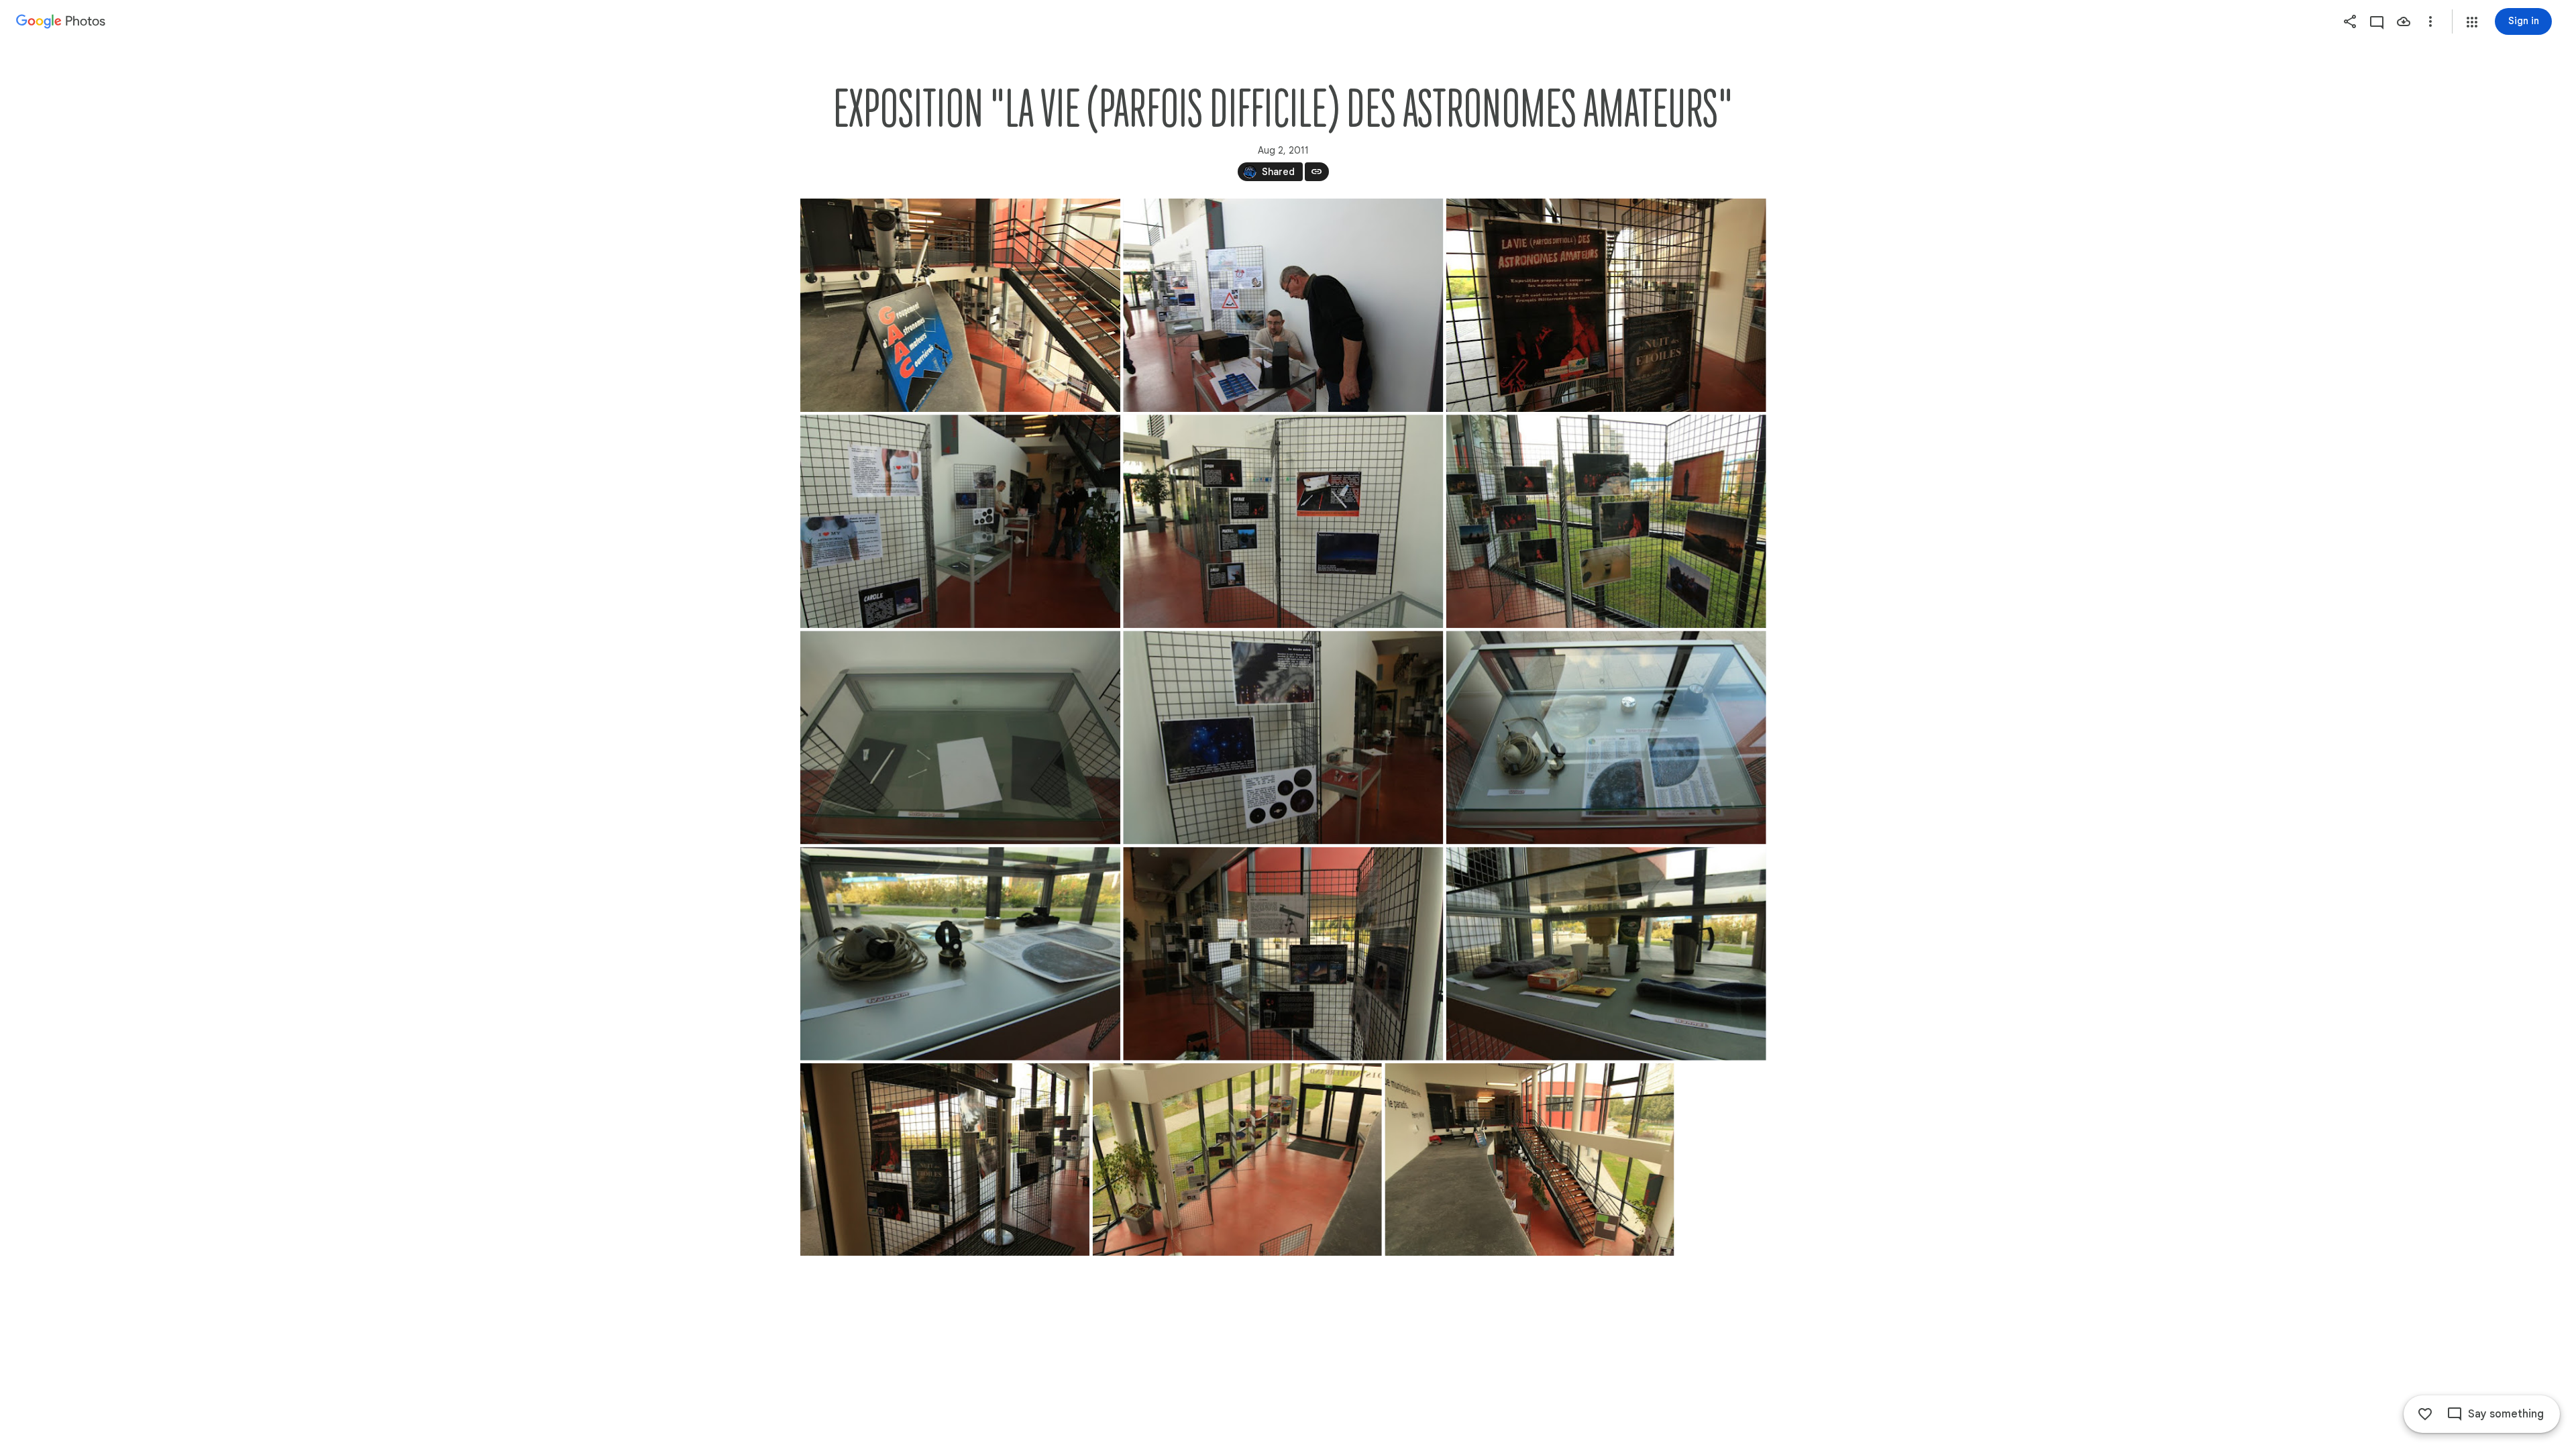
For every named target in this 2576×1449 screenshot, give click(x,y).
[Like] (2425, 1414)
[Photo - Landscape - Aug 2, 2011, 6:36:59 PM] (1606, 305)
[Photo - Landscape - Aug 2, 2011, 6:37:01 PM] (960, 305)
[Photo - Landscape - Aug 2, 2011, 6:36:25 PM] (1283, 305)
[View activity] (2377, 21)
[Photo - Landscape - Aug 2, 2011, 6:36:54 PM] (945, 1160)
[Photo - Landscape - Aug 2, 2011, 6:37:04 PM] (1529, 1160)
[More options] (2430, 21)
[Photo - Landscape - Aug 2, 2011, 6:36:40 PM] (1606, 737)
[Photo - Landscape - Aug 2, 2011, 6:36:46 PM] (960, 954)
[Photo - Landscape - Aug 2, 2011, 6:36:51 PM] (1606, 954)
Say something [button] (2506, 1414)
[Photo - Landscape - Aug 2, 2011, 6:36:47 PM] (1283, 954)
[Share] (2350, 21)
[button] (2472, 22)
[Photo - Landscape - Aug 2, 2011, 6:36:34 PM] (1283, 737)
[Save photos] (2404, 21)
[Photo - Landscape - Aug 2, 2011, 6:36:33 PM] (960, 737)
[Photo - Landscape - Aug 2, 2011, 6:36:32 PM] (1606, 521)
